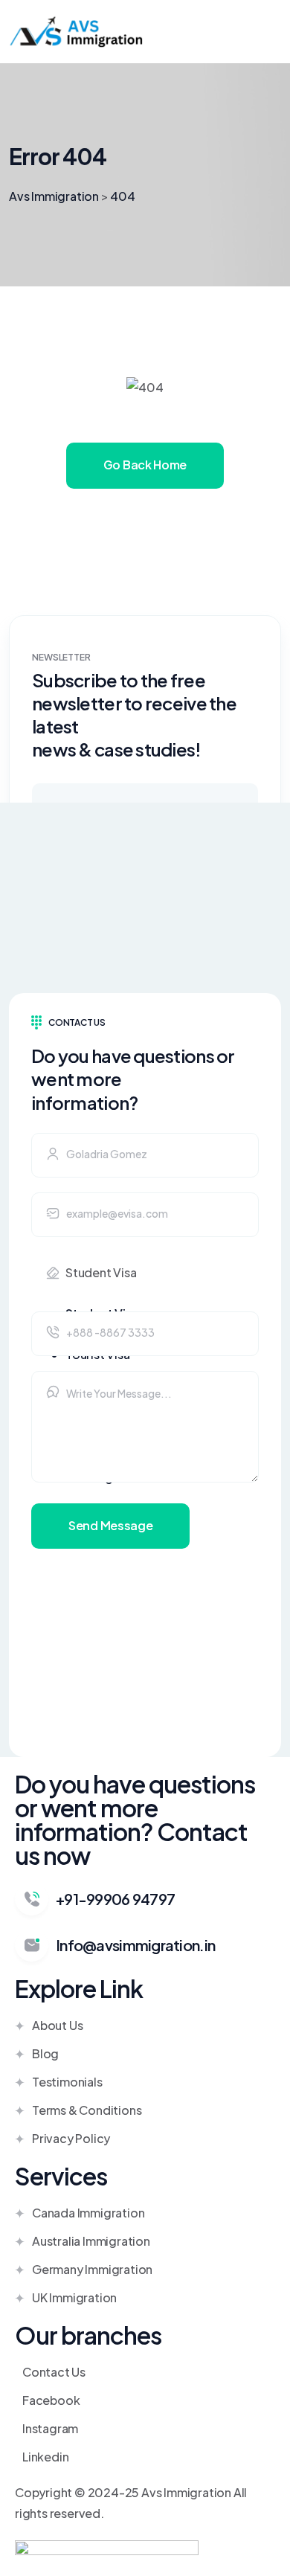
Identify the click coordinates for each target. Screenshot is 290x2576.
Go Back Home (145, 465)
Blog (45, 2053)
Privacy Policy (71, 2138)
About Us (57, 2025)
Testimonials (67, 2082)
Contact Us (54, 2372)
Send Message (110, 1525)
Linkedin (45, 2457)
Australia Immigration (91, 2241)
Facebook (51, 2400)
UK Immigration (74, 2297)
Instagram (50, 2428)
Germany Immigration (92, 2269)
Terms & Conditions (87, 2110)
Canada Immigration (88, 2213)
